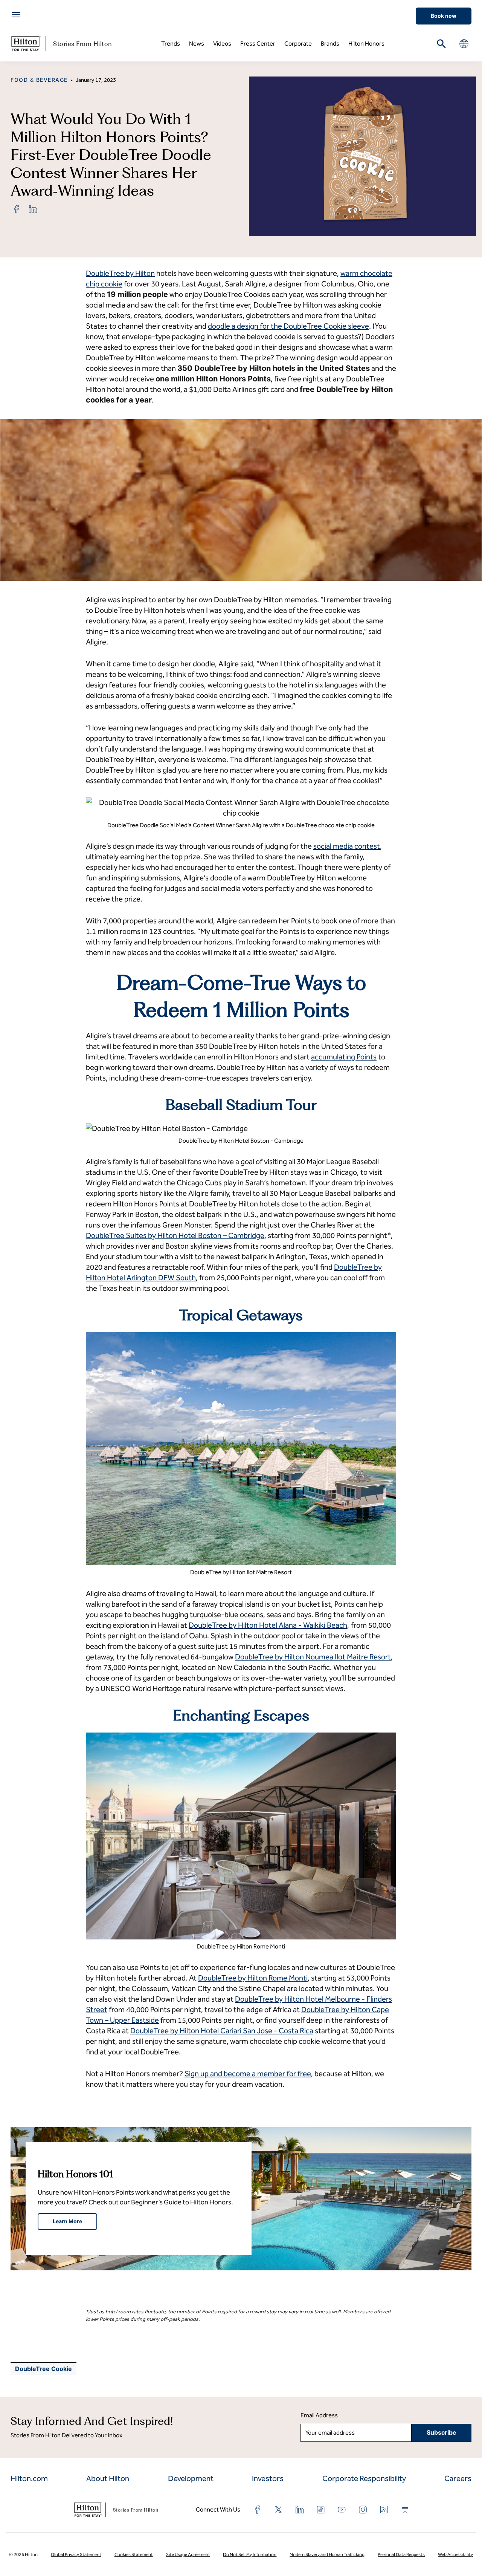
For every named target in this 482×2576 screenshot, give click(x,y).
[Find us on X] (279, 2510)
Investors (268, 2478)
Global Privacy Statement (76, 2555)
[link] (17, 209)
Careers (458, 2478)
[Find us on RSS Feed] (384, 2510)
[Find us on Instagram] (363, 2510)
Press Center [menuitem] (258, 44)
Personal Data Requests (401, 2555)
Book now (444, 16)
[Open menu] (16, 15)
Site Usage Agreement (188, 2555)
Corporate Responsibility (364, 2478)
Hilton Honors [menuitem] (366, 44)
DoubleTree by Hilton (120, 273)
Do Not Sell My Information (250, 2555)
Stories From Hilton (83, 44)
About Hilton (108, 2478)
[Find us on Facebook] (258, 2510)
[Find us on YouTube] (342, 2510)
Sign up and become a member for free (248, 2074)
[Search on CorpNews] (441, 44)
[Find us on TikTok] (321, 2510)
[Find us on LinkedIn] (300, 2510)
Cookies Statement (134, 2555)
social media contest (347, 846)
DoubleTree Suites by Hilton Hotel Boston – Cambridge (175, 1235)
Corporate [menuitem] (298, 44)
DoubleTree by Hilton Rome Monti (253, 1978)
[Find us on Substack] (405, 2510)
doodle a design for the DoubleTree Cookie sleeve (288, 326)
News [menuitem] (197, 44)
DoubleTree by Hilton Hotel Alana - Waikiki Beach (268, 1625)
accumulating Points (344, 1057)
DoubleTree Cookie (43, 2369)
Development (191, 2478)
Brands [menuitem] (330, 44)
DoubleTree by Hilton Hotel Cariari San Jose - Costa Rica (222, 2031)
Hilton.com (29, 2478)
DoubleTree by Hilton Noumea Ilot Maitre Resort (313, 1657)
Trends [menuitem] (171, 44)
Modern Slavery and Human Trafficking (327, 2555)
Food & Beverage (39, 80)
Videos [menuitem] (222, 44)
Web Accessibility (455, 2555)
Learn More (67, 2221)
